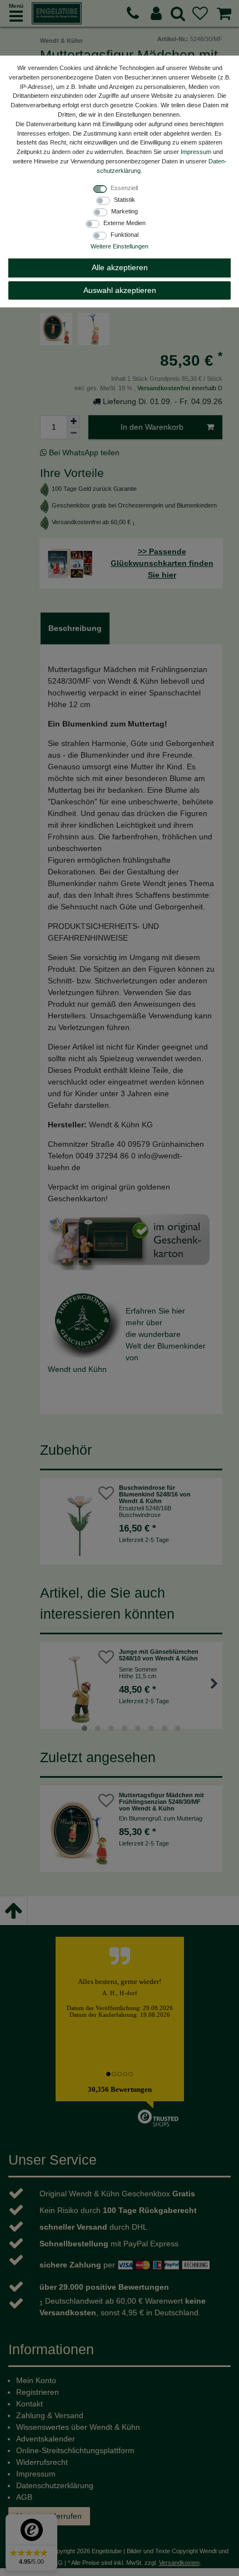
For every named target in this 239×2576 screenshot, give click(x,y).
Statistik (125, 200)
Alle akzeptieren (120, 267)
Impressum (196, 152)
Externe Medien (125, 223)
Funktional (125, 235)
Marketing (125, 211)
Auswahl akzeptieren (120, 290)
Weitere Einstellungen (120, 246)
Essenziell (124, 188)
